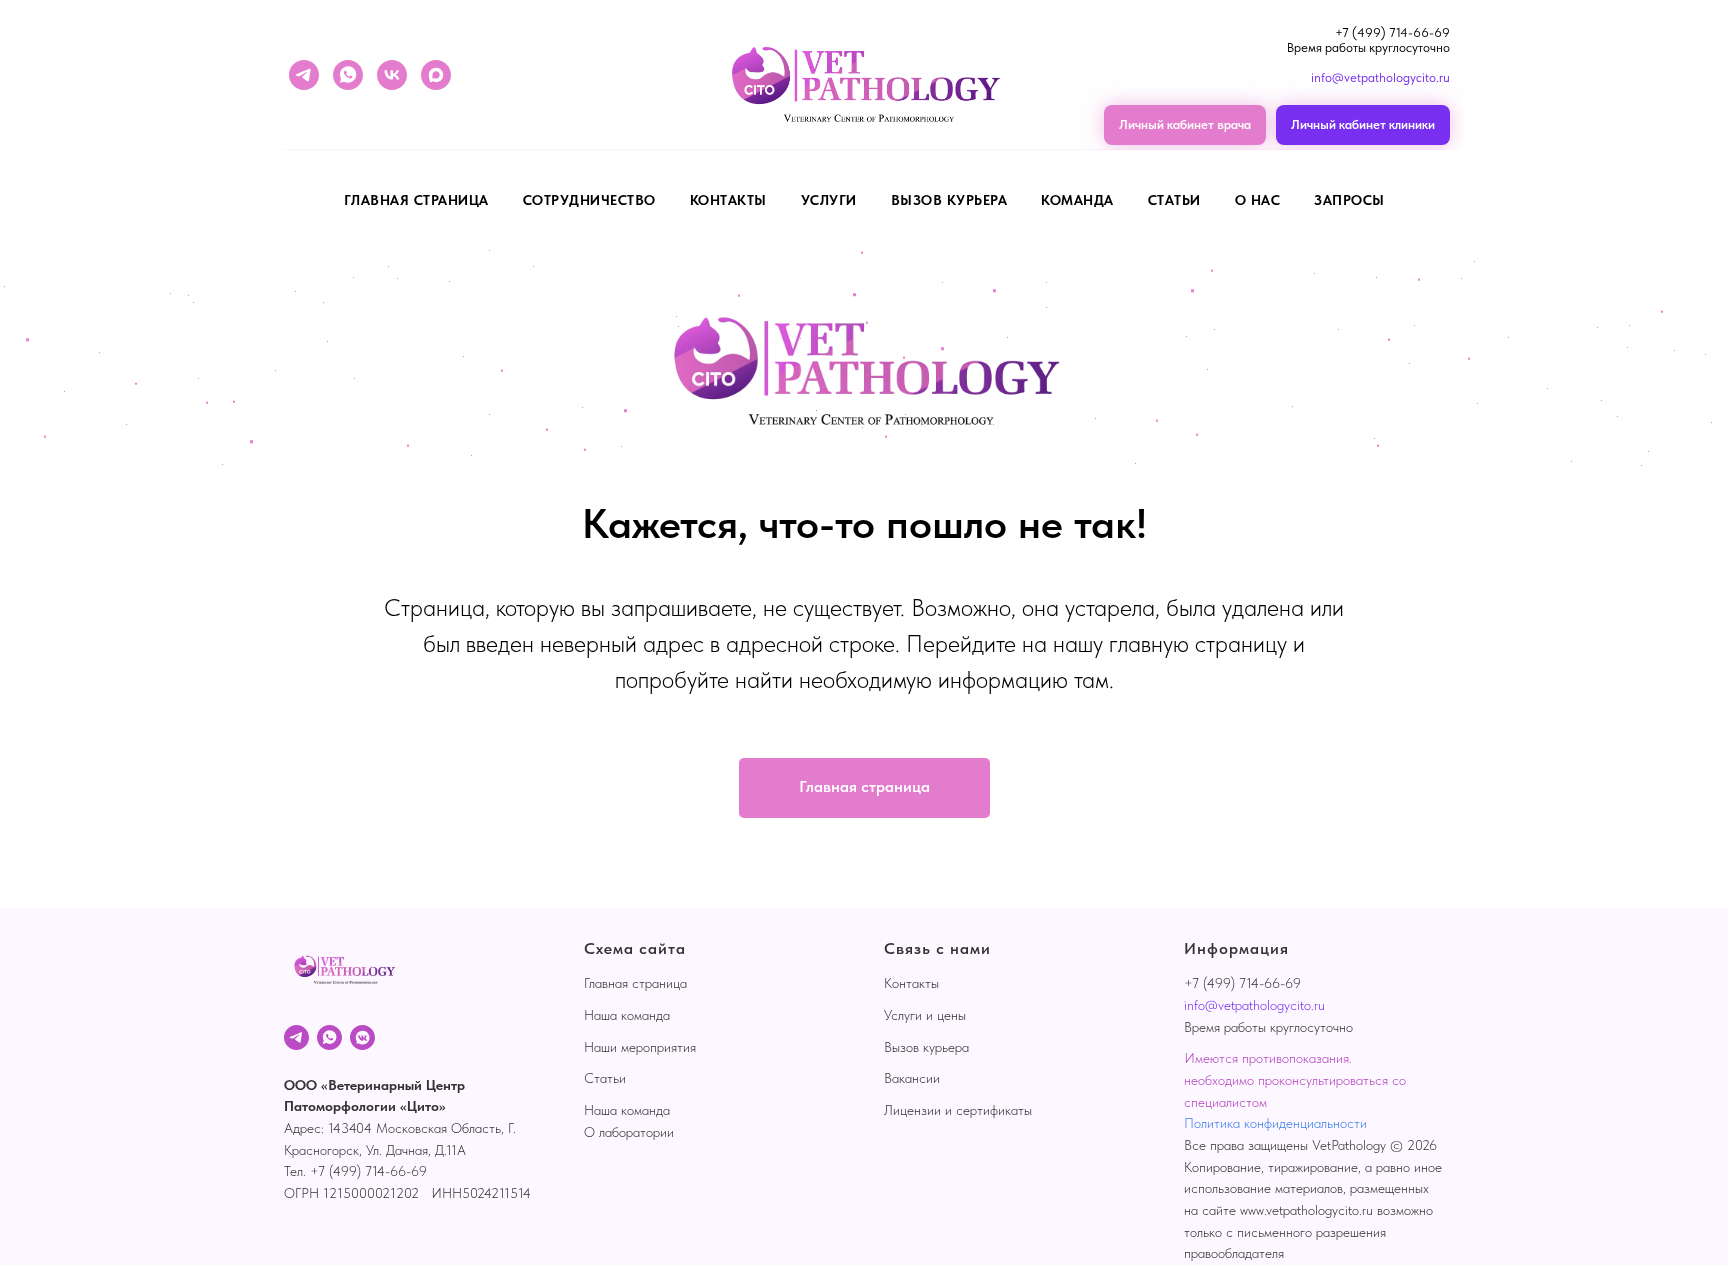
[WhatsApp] (329, 1037)
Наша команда (627, 1015)
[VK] (362, 1037)
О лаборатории (629, 1132)
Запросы (1349, 200)
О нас (1258, 200)
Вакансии (912, 1078)
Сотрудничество (589, 200)
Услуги (829, 200)
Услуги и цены (925, 1015)
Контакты (728, 200)
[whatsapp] (348, 75)
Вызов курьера (949, 200)
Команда (1077, 200)
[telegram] (304, 75)
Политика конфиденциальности (1275, 1123)
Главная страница (416, 200)
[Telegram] (296, 1037)
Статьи (1174, 200)
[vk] (392, 75)
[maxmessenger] (436, 75)
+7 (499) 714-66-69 (1392, 32)
